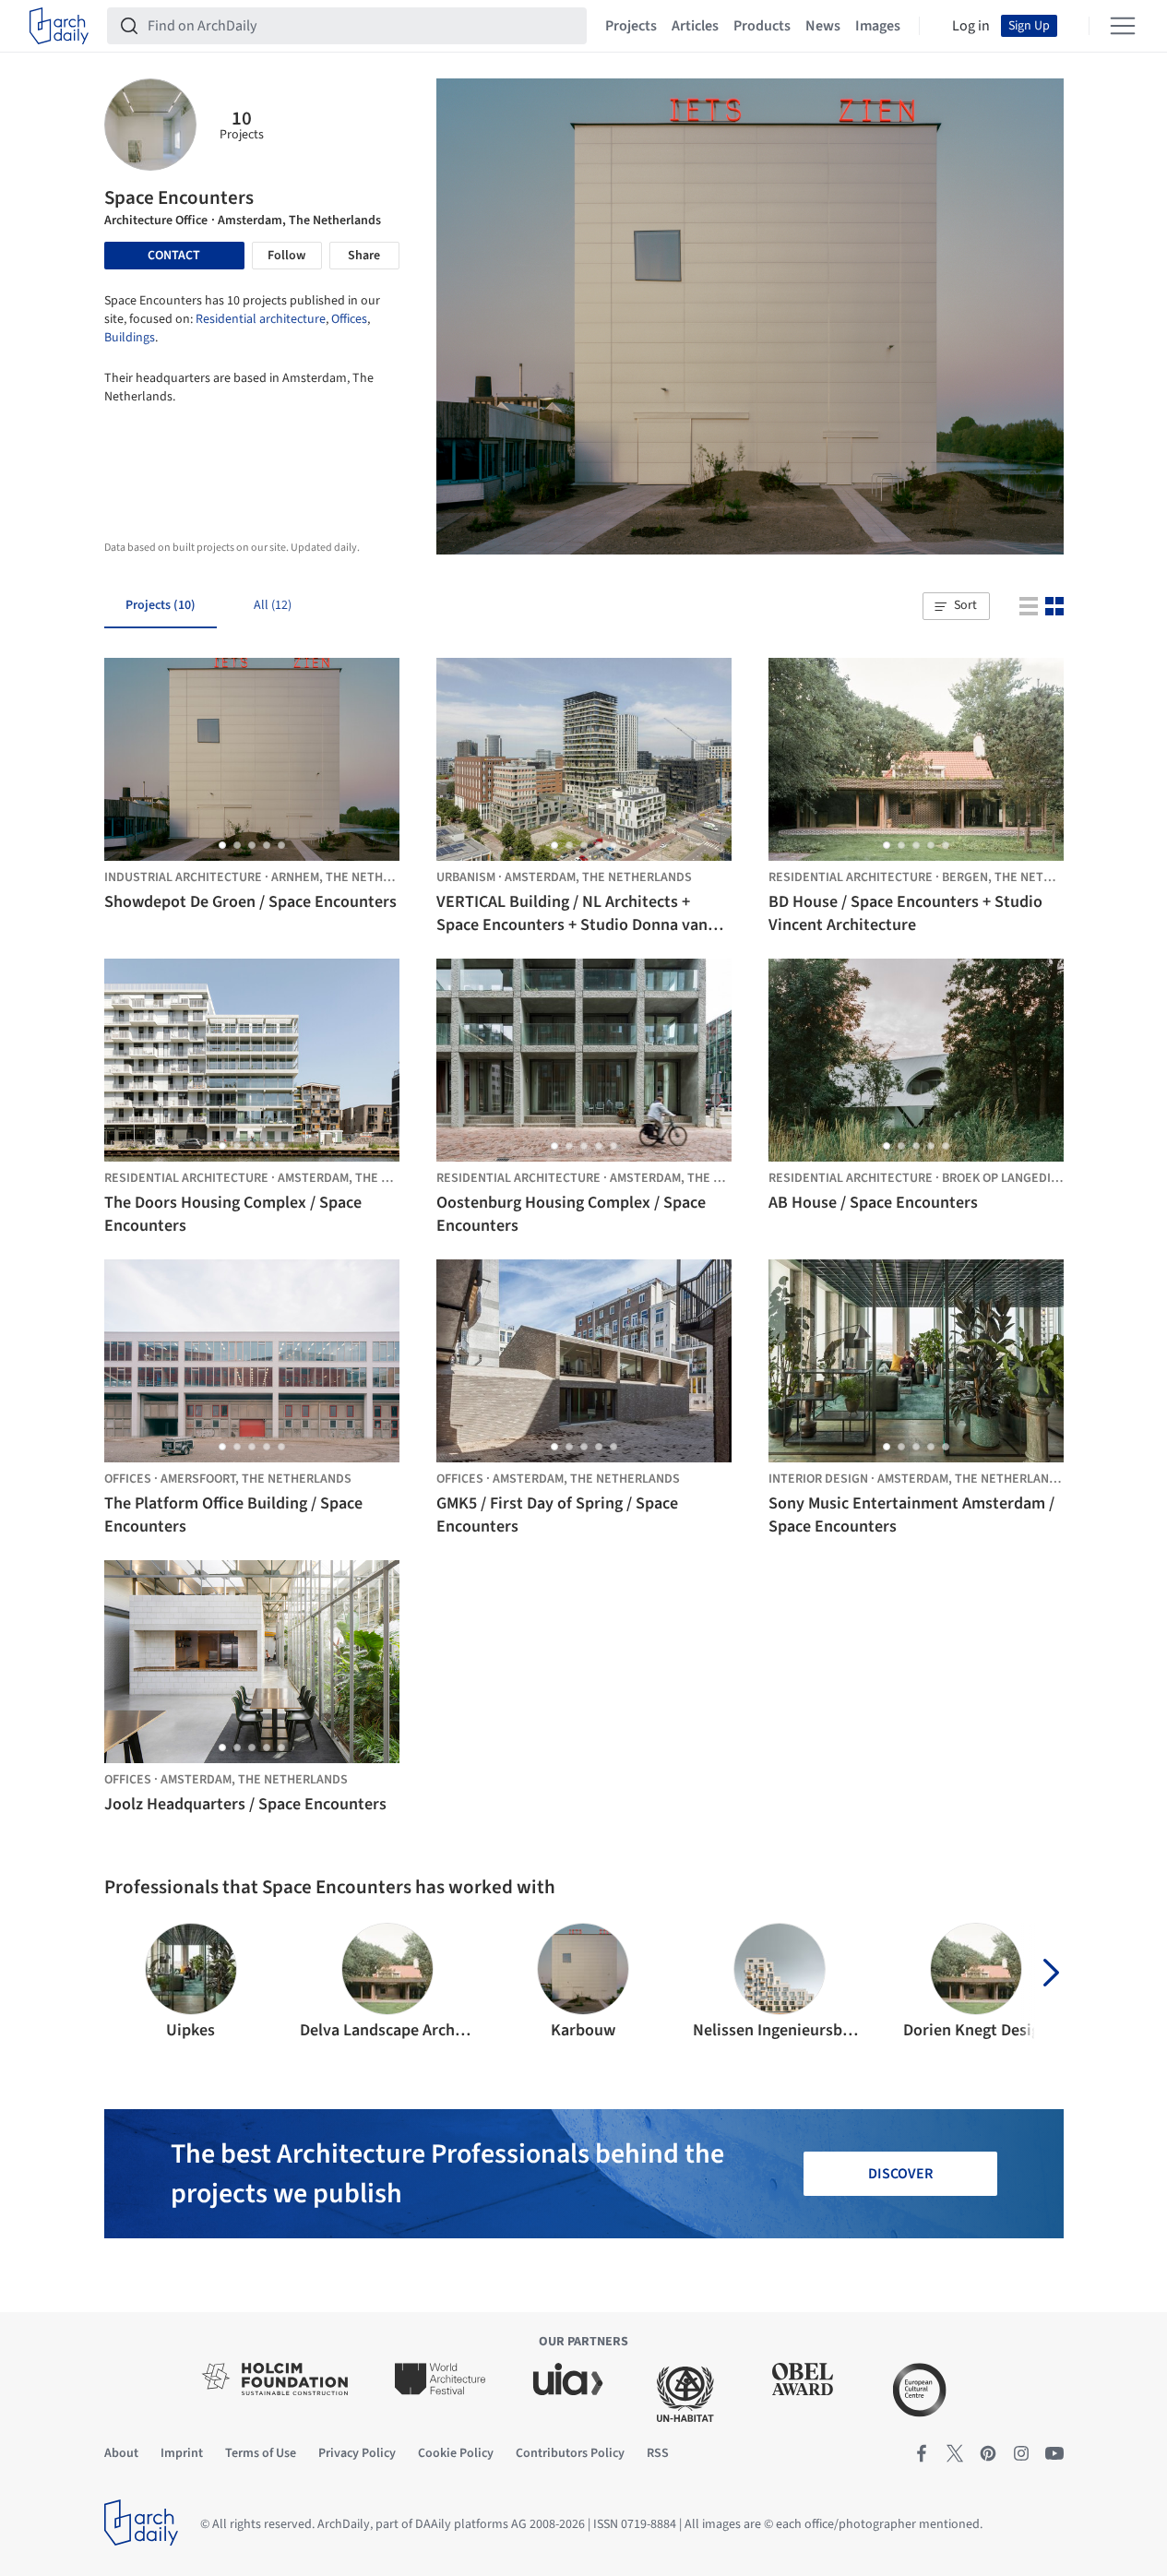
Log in (971, 26)
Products (762, 26)
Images (878, 26)
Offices (349, 319)
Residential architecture (261, 319)
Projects (631, 26)
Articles (695, 26)
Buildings (130, 338)
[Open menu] (1123, 26)
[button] (956, 606)
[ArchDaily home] (59, 26)
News (823, 26)
